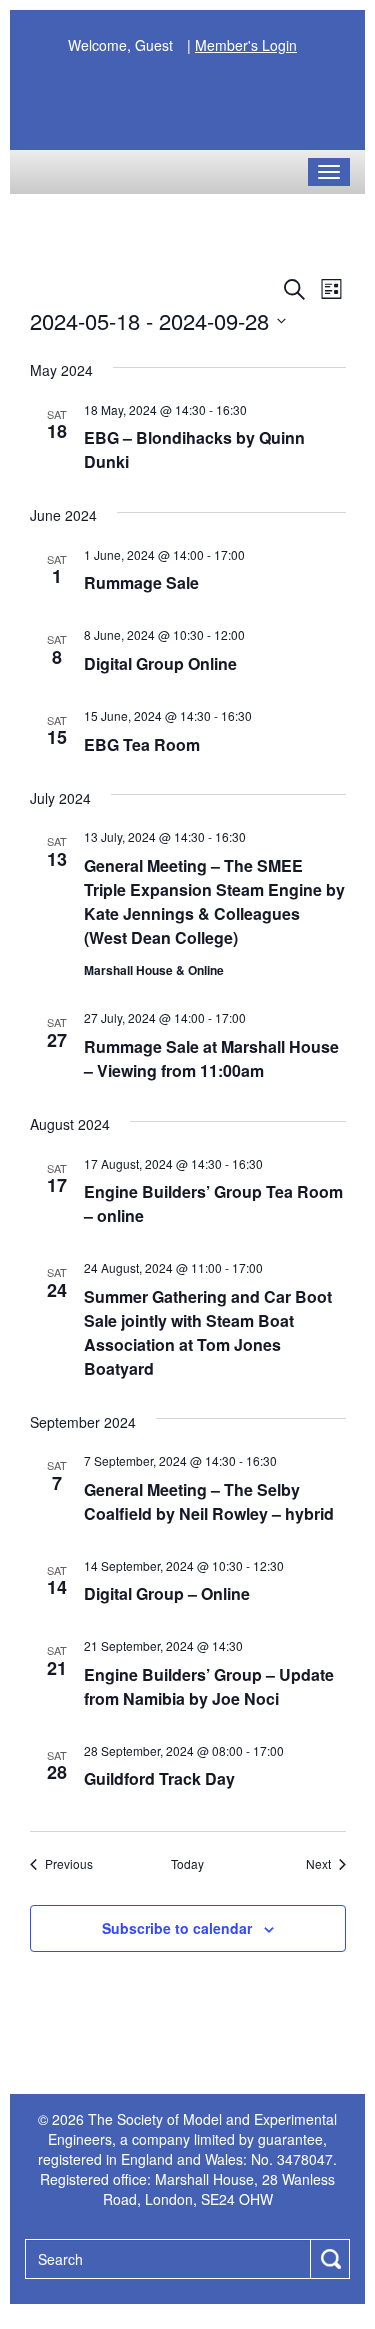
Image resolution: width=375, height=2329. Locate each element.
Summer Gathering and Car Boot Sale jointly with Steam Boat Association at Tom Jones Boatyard (208, 1332)
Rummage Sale (141, 582)
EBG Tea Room (142, 744)
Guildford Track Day (159, 1778)
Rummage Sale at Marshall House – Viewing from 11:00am (211, 1058)
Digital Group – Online (167, 1593)
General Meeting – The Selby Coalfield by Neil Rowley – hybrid (209, 1501)
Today (187, 1864)
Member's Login (246, 45)
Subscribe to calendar (177, 1928)
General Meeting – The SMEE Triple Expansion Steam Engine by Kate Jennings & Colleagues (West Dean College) (214, 901)
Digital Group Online (160, 663)
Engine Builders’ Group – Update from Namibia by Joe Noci (209, 1686)
